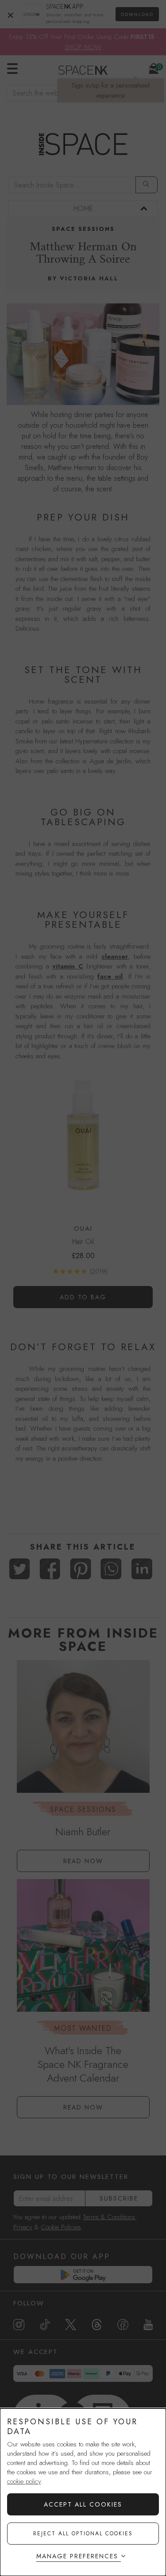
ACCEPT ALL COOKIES (83, 2504)
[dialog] (83, 2492)
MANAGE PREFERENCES (77, 2556)
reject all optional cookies (83, 2534)
